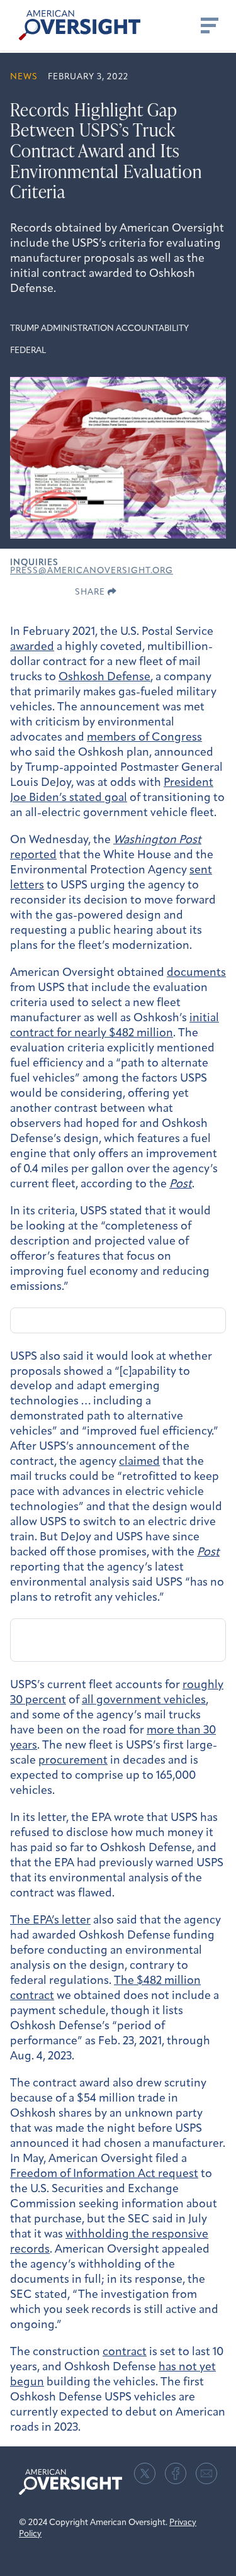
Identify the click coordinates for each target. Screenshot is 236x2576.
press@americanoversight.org (92, 571)
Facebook (176, 2473)
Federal (28, 351)
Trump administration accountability (99, 329)
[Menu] (208, 25)
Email (206, 2473)
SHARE (91, 592)
